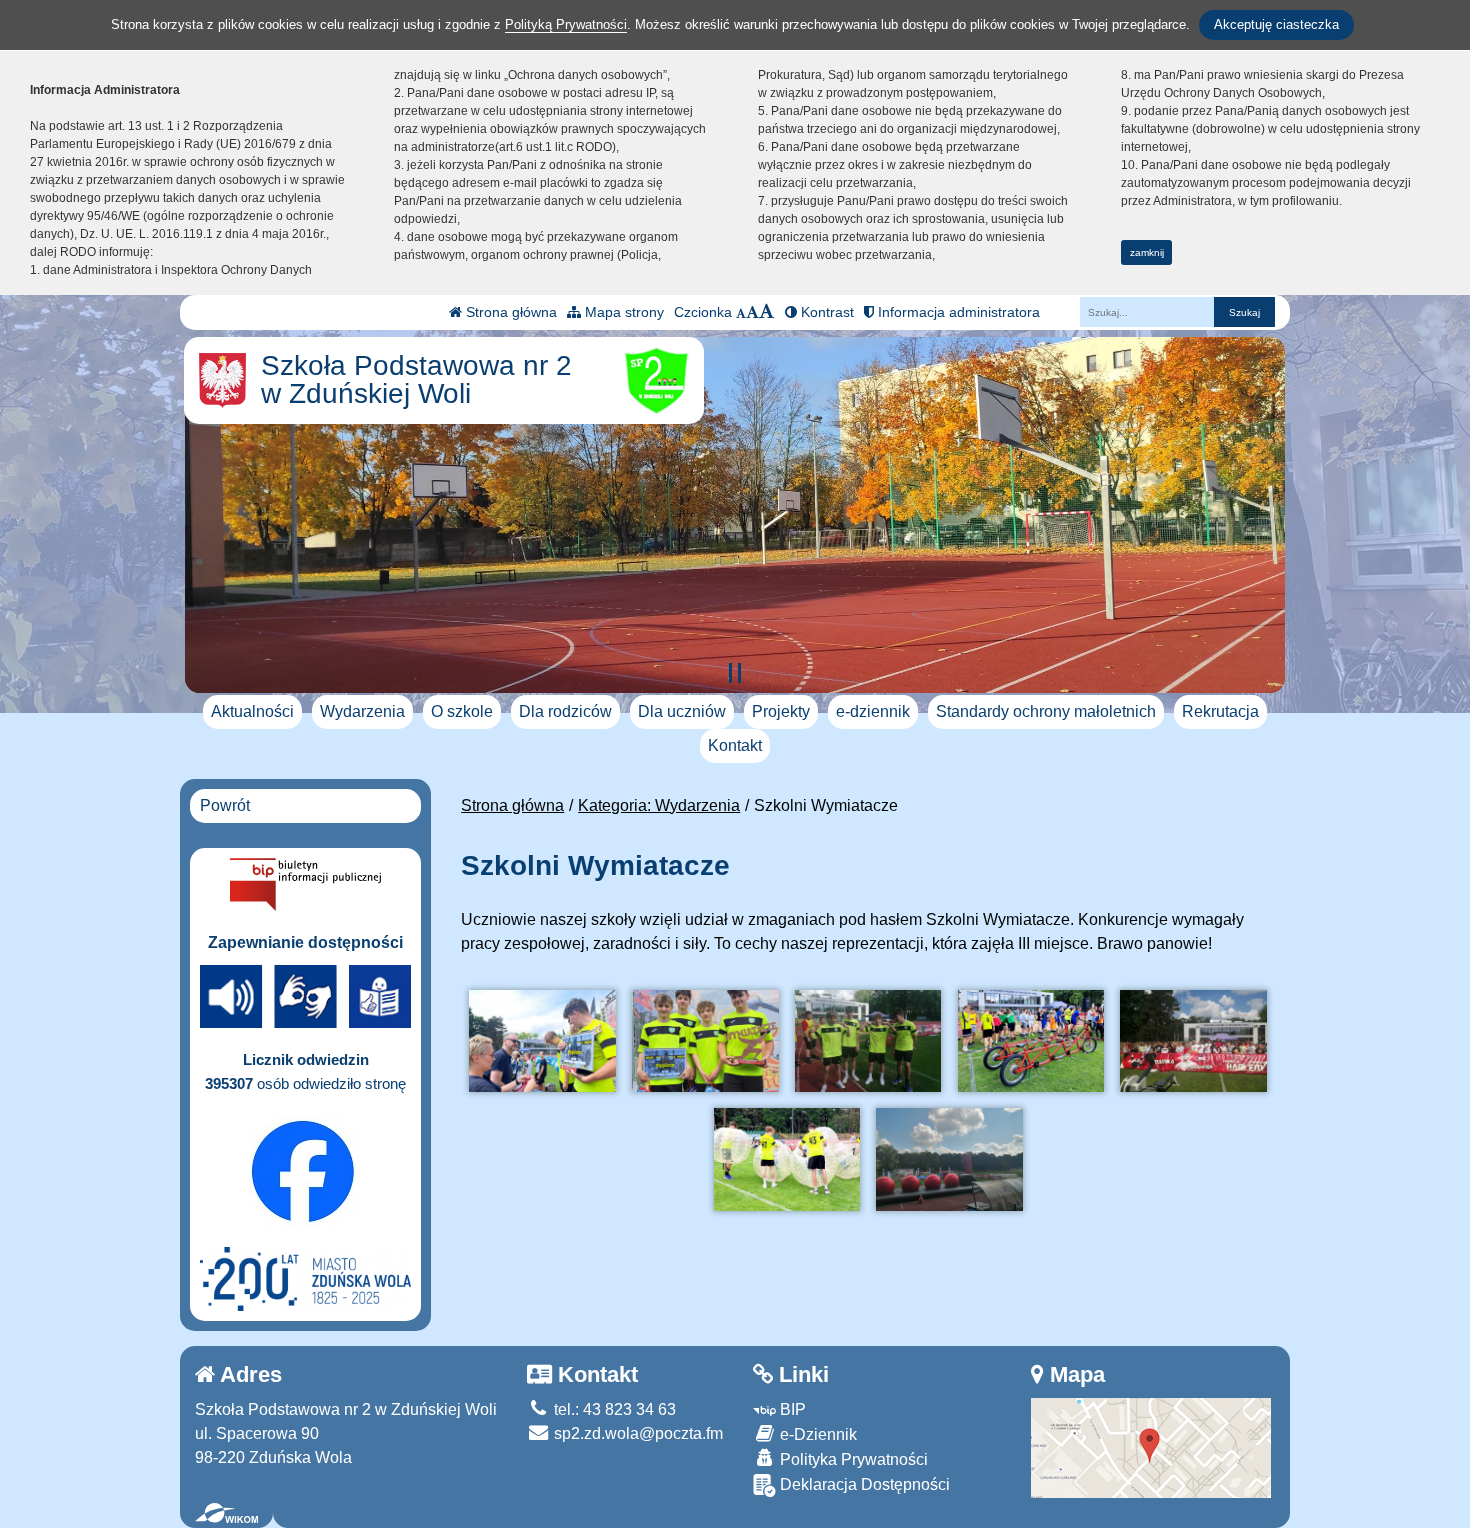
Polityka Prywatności (852, 1459)
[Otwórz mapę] (1151, 1446)
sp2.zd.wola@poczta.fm (636, 1433)
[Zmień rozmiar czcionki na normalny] (741, 312)
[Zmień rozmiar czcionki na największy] (767, 312)
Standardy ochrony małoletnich (1046, 711)
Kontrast (825, 312)
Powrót (225, 805)
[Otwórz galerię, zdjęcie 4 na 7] (1031, 1041)
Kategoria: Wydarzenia (659, 805)
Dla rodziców (565, 711)
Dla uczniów (682, 711)
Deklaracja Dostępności (863, 1484)
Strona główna (509, 312)
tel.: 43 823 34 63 (613, 1409)
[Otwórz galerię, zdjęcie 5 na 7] (1193, 1041)
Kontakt (735, 745)
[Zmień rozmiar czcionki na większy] (752, 312)
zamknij (1147, 252)
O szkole (462, 711)
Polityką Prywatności (566, 24)
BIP (791, 1409)
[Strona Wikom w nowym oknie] (226, 1513)
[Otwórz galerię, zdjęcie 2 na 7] (705, 1041)
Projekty (781, 711)
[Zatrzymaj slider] (735, 673)
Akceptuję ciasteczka (1276, 24)
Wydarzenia (362, 711)
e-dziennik (873, 711)
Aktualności (252, 711)
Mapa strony (622, 312)
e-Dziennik (816, 1434)
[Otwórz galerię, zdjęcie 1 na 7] (542, 1041)
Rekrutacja (1220, 711)
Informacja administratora (957, 312)
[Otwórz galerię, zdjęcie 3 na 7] (868, 1041)
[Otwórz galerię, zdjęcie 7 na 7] (949, 1159)
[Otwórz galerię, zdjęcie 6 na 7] (787, 1159)
